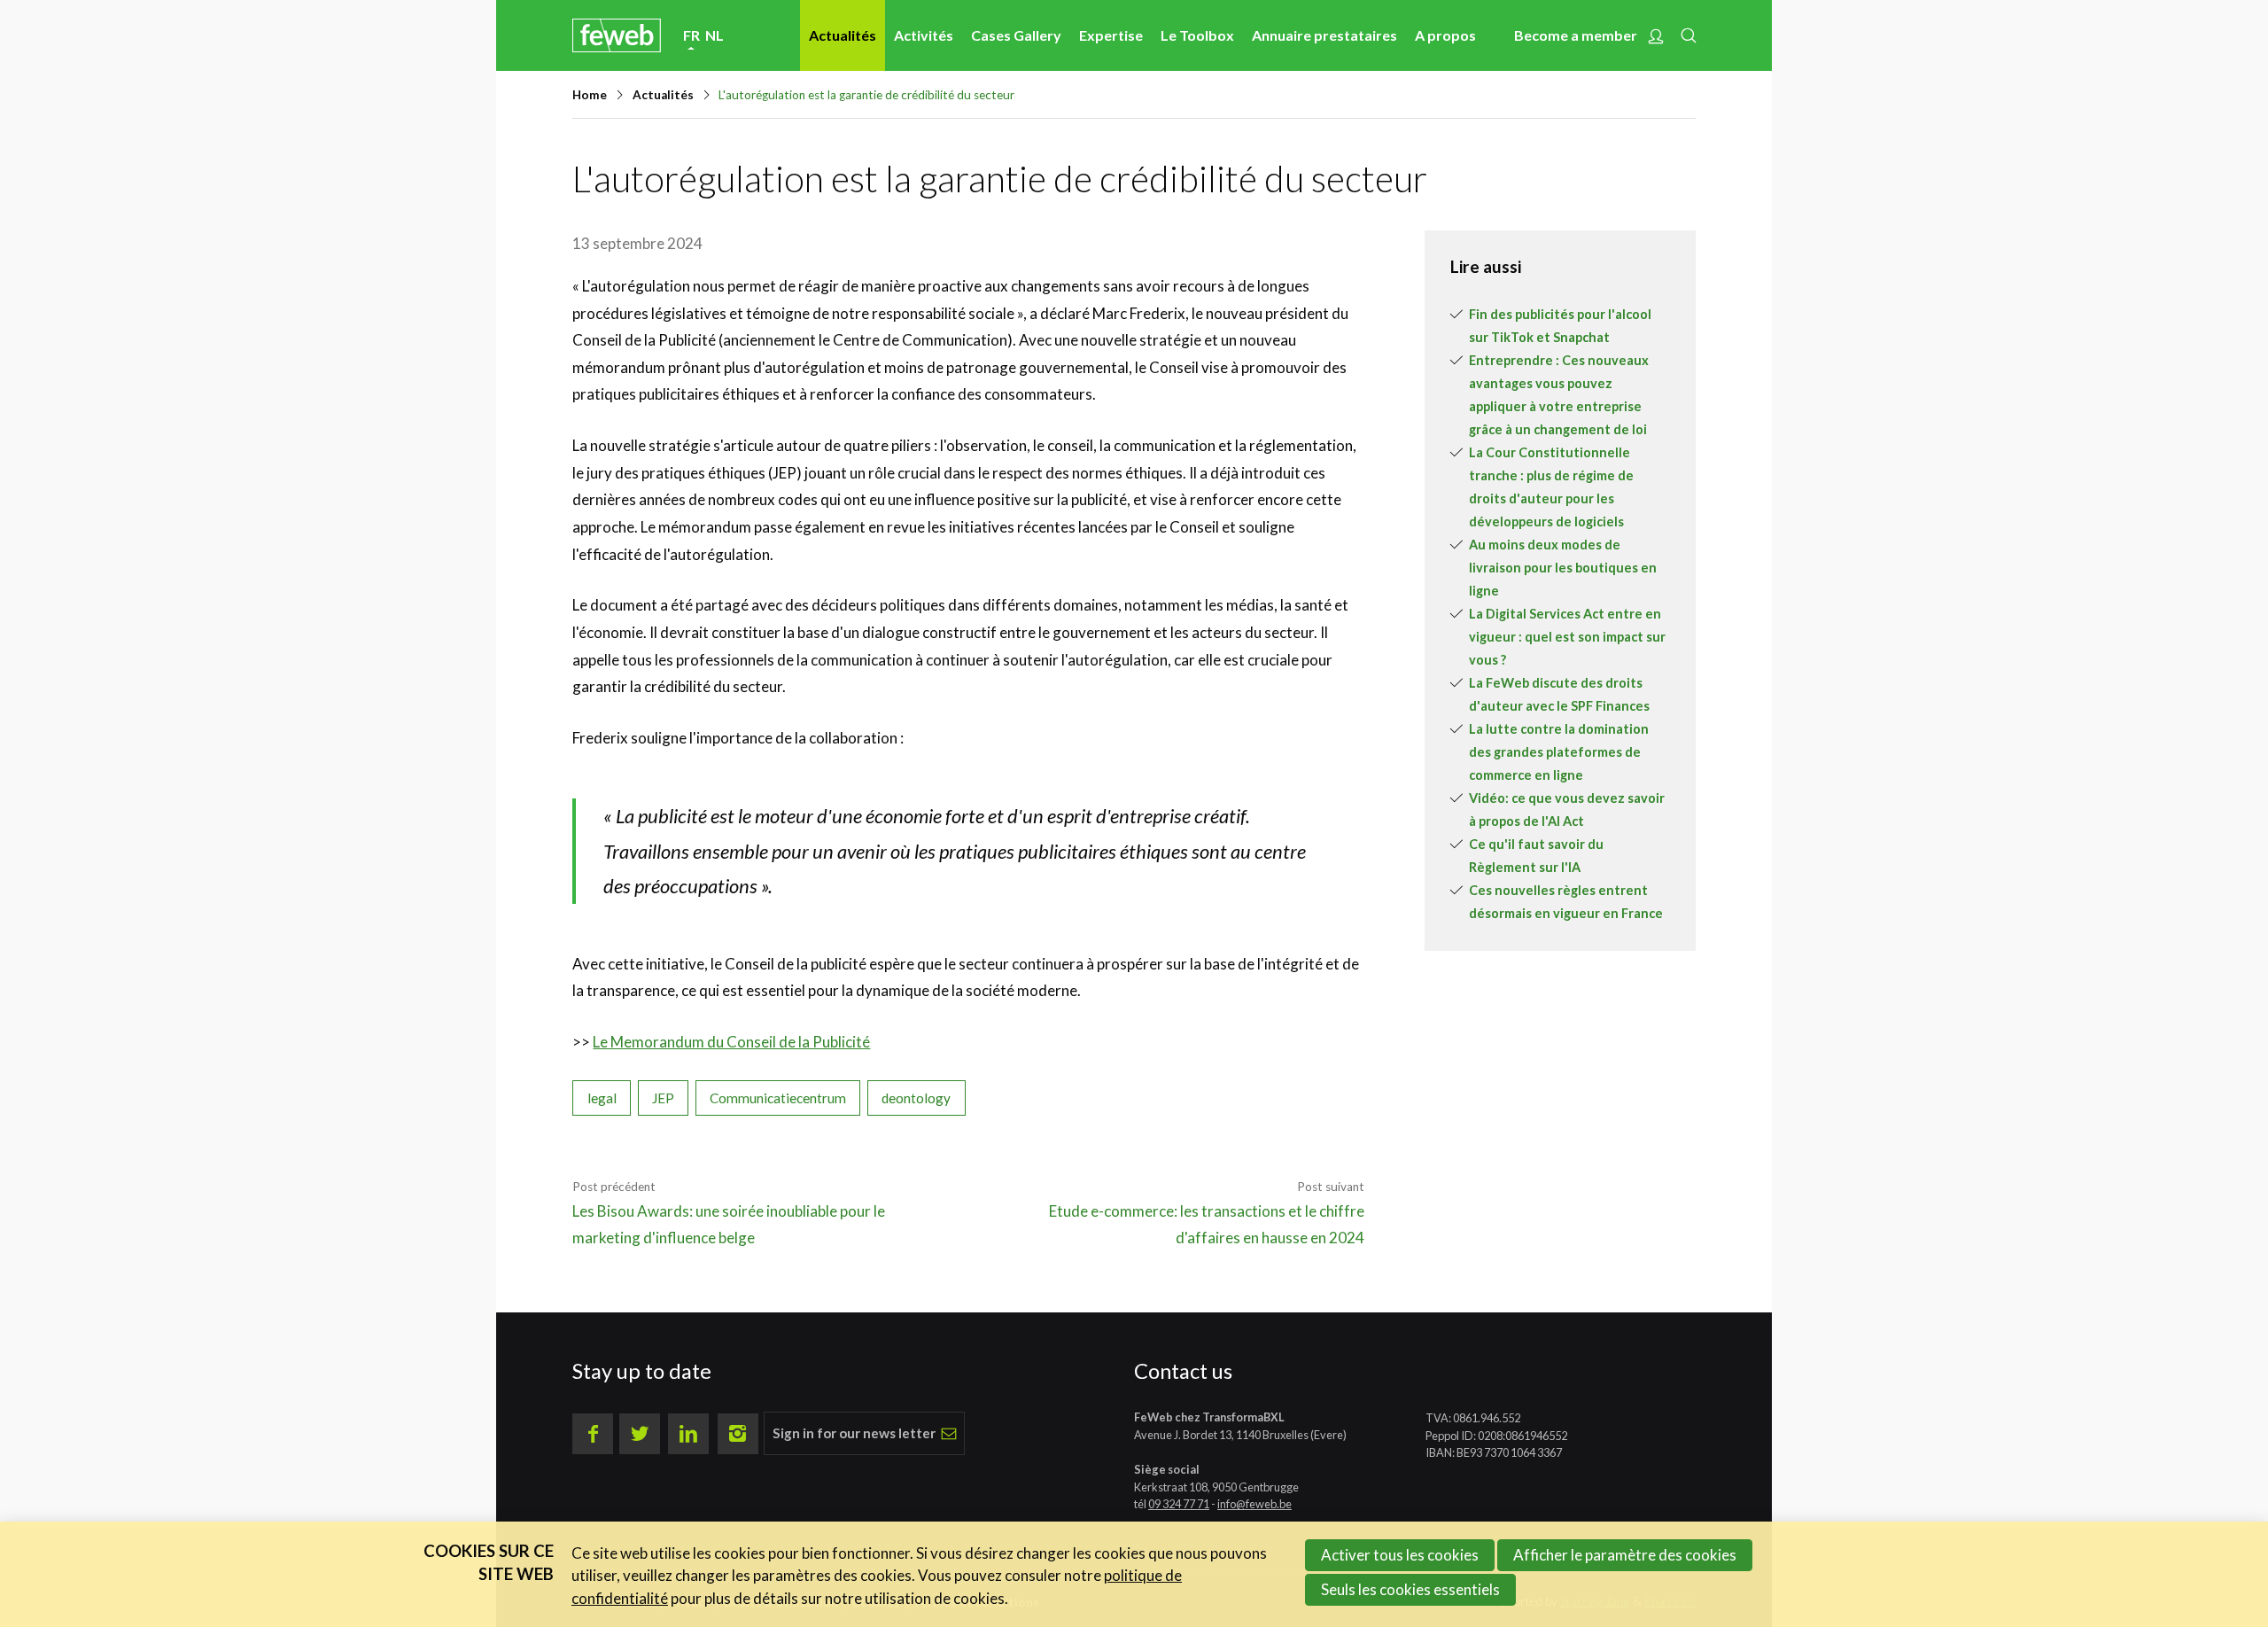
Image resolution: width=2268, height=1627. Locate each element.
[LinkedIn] (688, 1434)
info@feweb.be (1254, 1504)
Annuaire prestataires (1324, 35)
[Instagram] (738, 1434)
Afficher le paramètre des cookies (1625, 1555)
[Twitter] (640, 1434)
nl (715, 35)
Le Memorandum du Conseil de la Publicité (731, 1042)
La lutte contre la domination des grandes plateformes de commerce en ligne (1559, 752)
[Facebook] (593, 1434)
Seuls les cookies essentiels (1410, 1589)
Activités (924, 35)
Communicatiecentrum (778, 1098)
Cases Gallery (1016, 35)
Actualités (843, 35)
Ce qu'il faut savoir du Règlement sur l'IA (1536, 856)
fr (691, 35)
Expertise (1111, 35)
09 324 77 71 (1179, 1504)
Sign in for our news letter (854, 1433)
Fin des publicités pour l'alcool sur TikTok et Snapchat (1560, 326)
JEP (663, 1098)
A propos (1445, 35)
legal (602, 1098)
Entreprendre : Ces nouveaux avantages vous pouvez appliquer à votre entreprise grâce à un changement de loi (1559, 395)
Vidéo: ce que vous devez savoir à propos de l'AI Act (1567, 810)
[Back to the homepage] (617, 35)
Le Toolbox (1197, 35)
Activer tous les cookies (1400, 1555)
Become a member (1576, 35)
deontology (916, 1098)
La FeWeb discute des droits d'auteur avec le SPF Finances (1559, 694)
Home (590, 95)
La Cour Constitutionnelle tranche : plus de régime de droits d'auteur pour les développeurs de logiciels (1551, 487)
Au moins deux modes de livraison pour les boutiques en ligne (1563, 568)
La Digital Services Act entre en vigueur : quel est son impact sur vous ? (1567, 637)
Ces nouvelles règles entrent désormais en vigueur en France (1566, 902)
